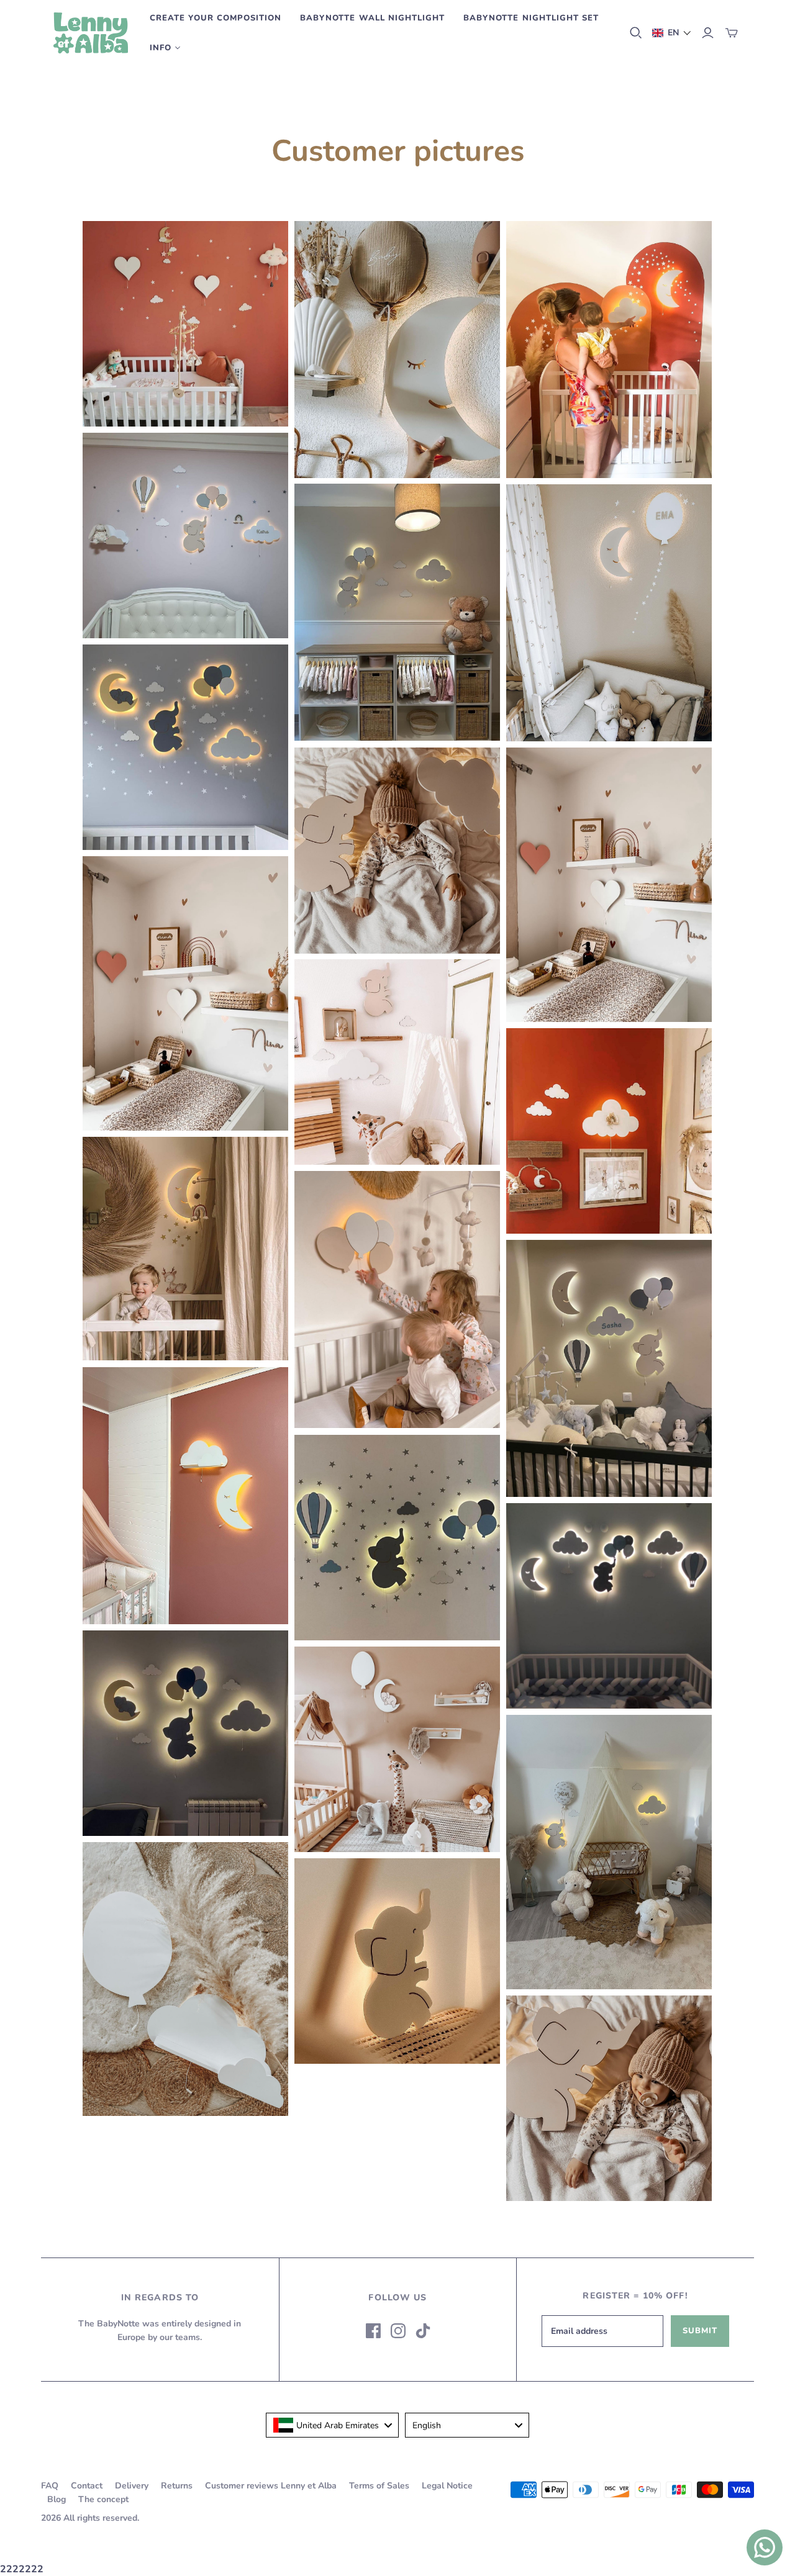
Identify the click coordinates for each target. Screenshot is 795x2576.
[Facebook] (373, 2331)
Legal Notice (447, 2486)
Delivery (132, 2486)
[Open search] (636, 33)
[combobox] (332, 2425)
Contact (87, 2486)
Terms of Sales (379, 2486)
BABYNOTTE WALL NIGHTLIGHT (372, 18)
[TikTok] (423, 2331)
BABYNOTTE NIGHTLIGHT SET (531, 18)
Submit (700, 2331)
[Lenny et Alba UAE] (91, 33)
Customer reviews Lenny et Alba (271, 2486)
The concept (103, 2499)
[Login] (708, 33)
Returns (177, 2486)
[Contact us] (765, 2547)
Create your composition (216, 18)
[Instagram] (398, 2331)
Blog (57, 2499)
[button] (672, 33)
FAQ (50, 2486)
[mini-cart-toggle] (732, 33)
